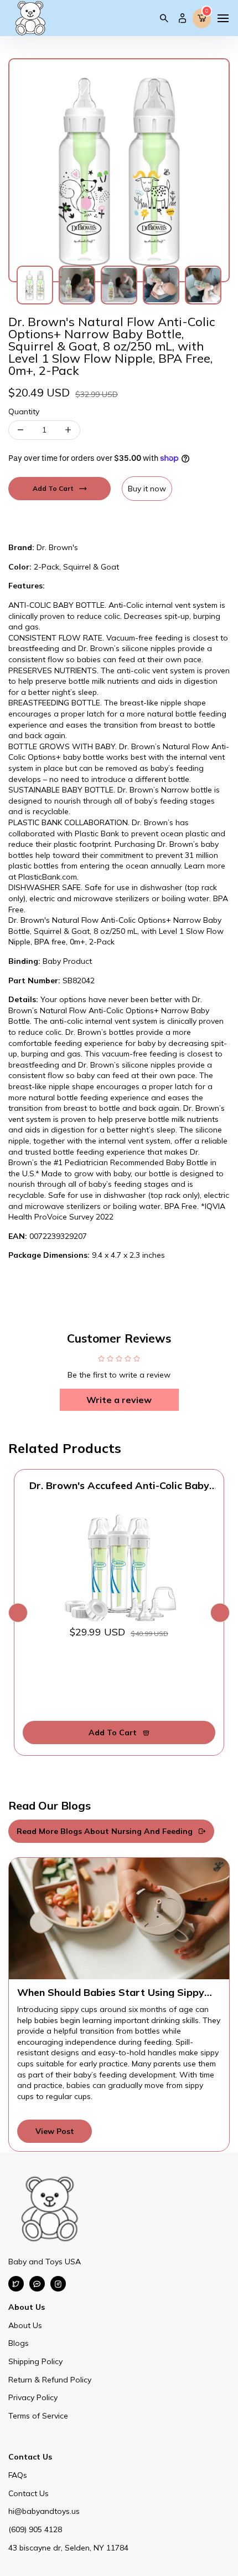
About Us (25, 2325)
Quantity (24, 411)
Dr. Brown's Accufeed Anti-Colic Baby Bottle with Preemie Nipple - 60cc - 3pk (119, 1486)
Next (220, 1612)
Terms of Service (38, 2416)
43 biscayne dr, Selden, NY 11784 (68, 2548)
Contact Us (29, 2493)
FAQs (18, 2475)
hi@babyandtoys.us (44, 2511)
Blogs (19, 2343)
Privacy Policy (33, 2397)
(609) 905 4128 (35, 2529)
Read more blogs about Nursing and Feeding (105, 1831)
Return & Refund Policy (50, 2380)
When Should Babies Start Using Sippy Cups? (111, 1993)
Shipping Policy (35, 2361)
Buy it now (147, 489)
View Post (55, 2131)
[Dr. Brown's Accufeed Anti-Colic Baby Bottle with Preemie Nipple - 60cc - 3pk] (119, 1567)
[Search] (164, 18)
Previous (18, 1612)
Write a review (119, 1400)
